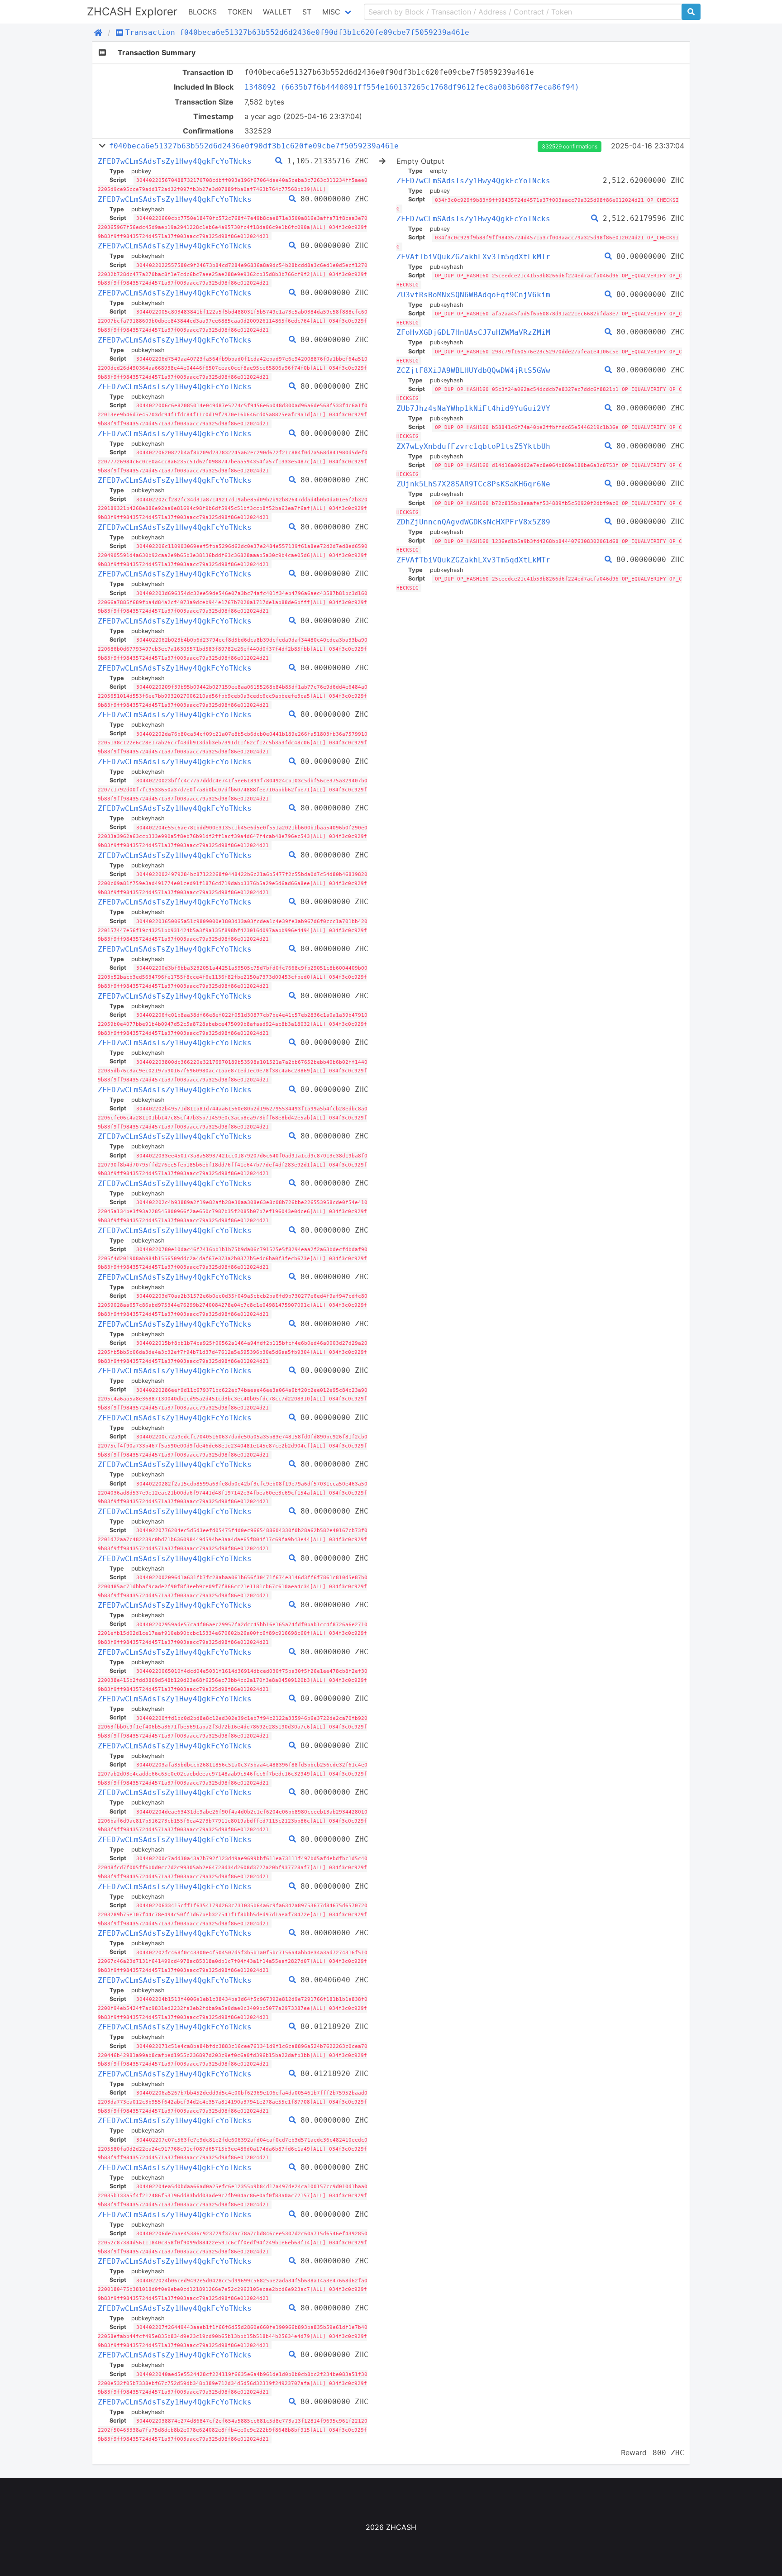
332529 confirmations (570, 146)
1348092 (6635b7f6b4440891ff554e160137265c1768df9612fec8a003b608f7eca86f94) (412, 87)
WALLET (277, 12)
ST (307, 12)
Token (240, 12)
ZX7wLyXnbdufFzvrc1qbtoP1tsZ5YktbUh (473, 446)
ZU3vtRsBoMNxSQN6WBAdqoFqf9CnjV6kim (473, 295)
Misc (331, 12)
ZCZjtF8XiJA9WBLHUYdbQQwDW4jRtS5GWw (473, 370)
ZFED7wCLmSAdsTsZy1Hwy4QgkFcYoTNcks (175, 161)
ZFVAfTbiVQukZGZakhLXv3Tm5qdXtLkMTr (473, 257)
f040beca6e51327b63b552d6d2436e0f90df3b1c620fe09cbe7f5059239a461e (254, 146)
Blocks (203, 12)
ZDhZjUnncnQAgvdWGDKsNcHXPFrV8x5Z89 (473, 522)
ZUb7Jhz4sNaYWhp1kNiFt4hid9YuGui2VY (473, 408)
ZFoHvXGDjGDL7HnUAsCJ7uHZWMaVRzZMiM (473, 332)
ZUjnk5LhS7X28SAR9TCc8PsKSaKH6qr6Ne (473, 484)
